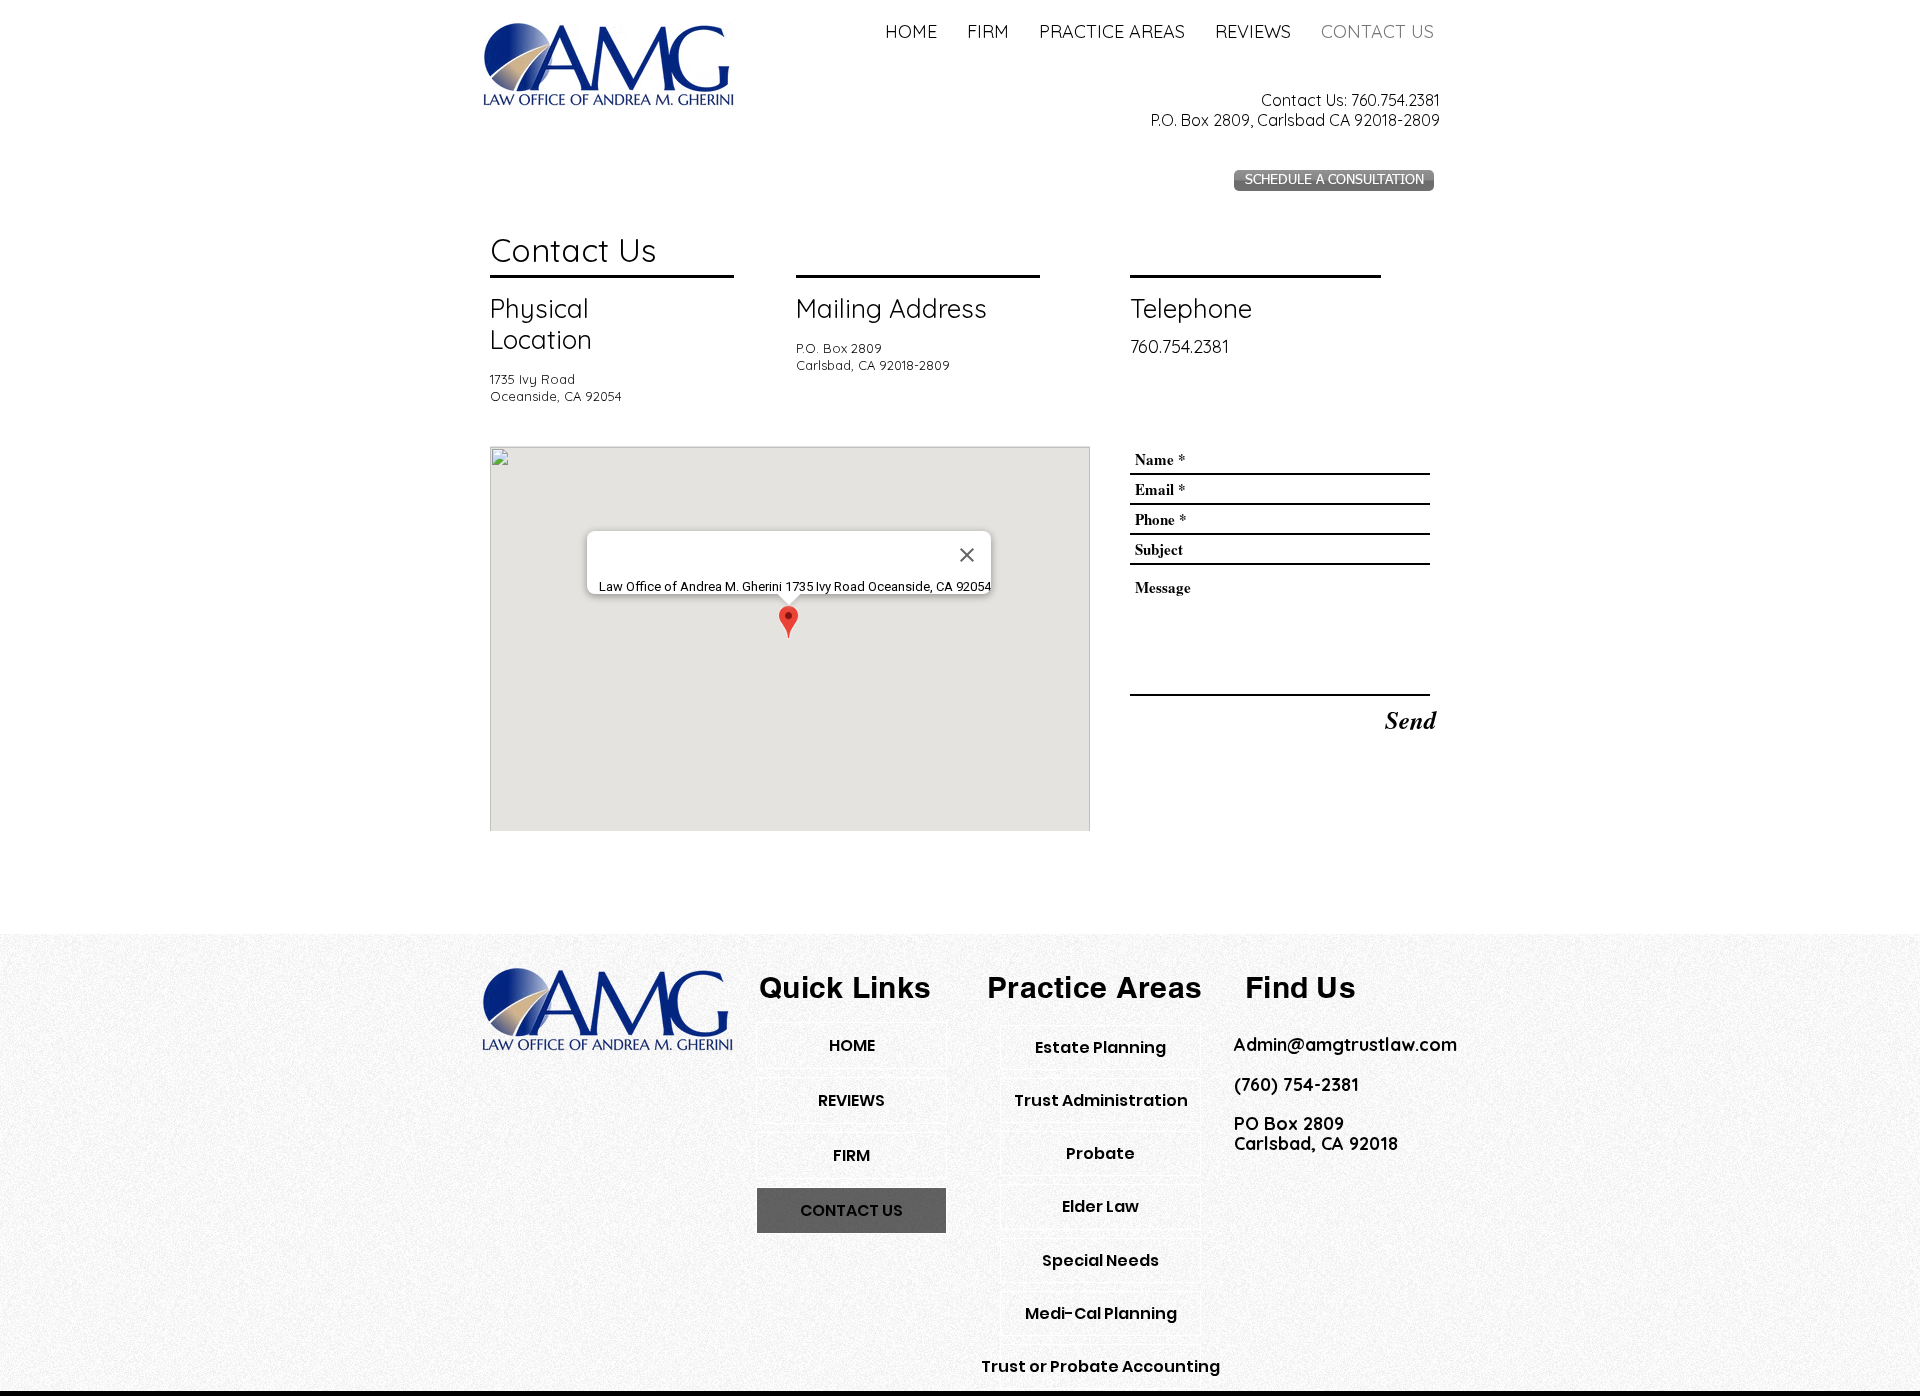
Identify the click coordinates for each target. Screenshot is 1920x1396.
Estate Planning (1100, 1047)
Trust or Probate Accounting (1100, 1366)
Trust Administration (1101, 1100)
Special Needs (1100, 1260)
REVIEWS (851, 1100)
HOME (852, 1045)
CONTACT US (851, 1210)
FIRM (851, 1155)
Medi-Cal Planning (1101, 1313)
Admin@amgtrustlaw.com (1345, 1044)
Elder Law (1100, 1206)
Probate (1100, 1153)
